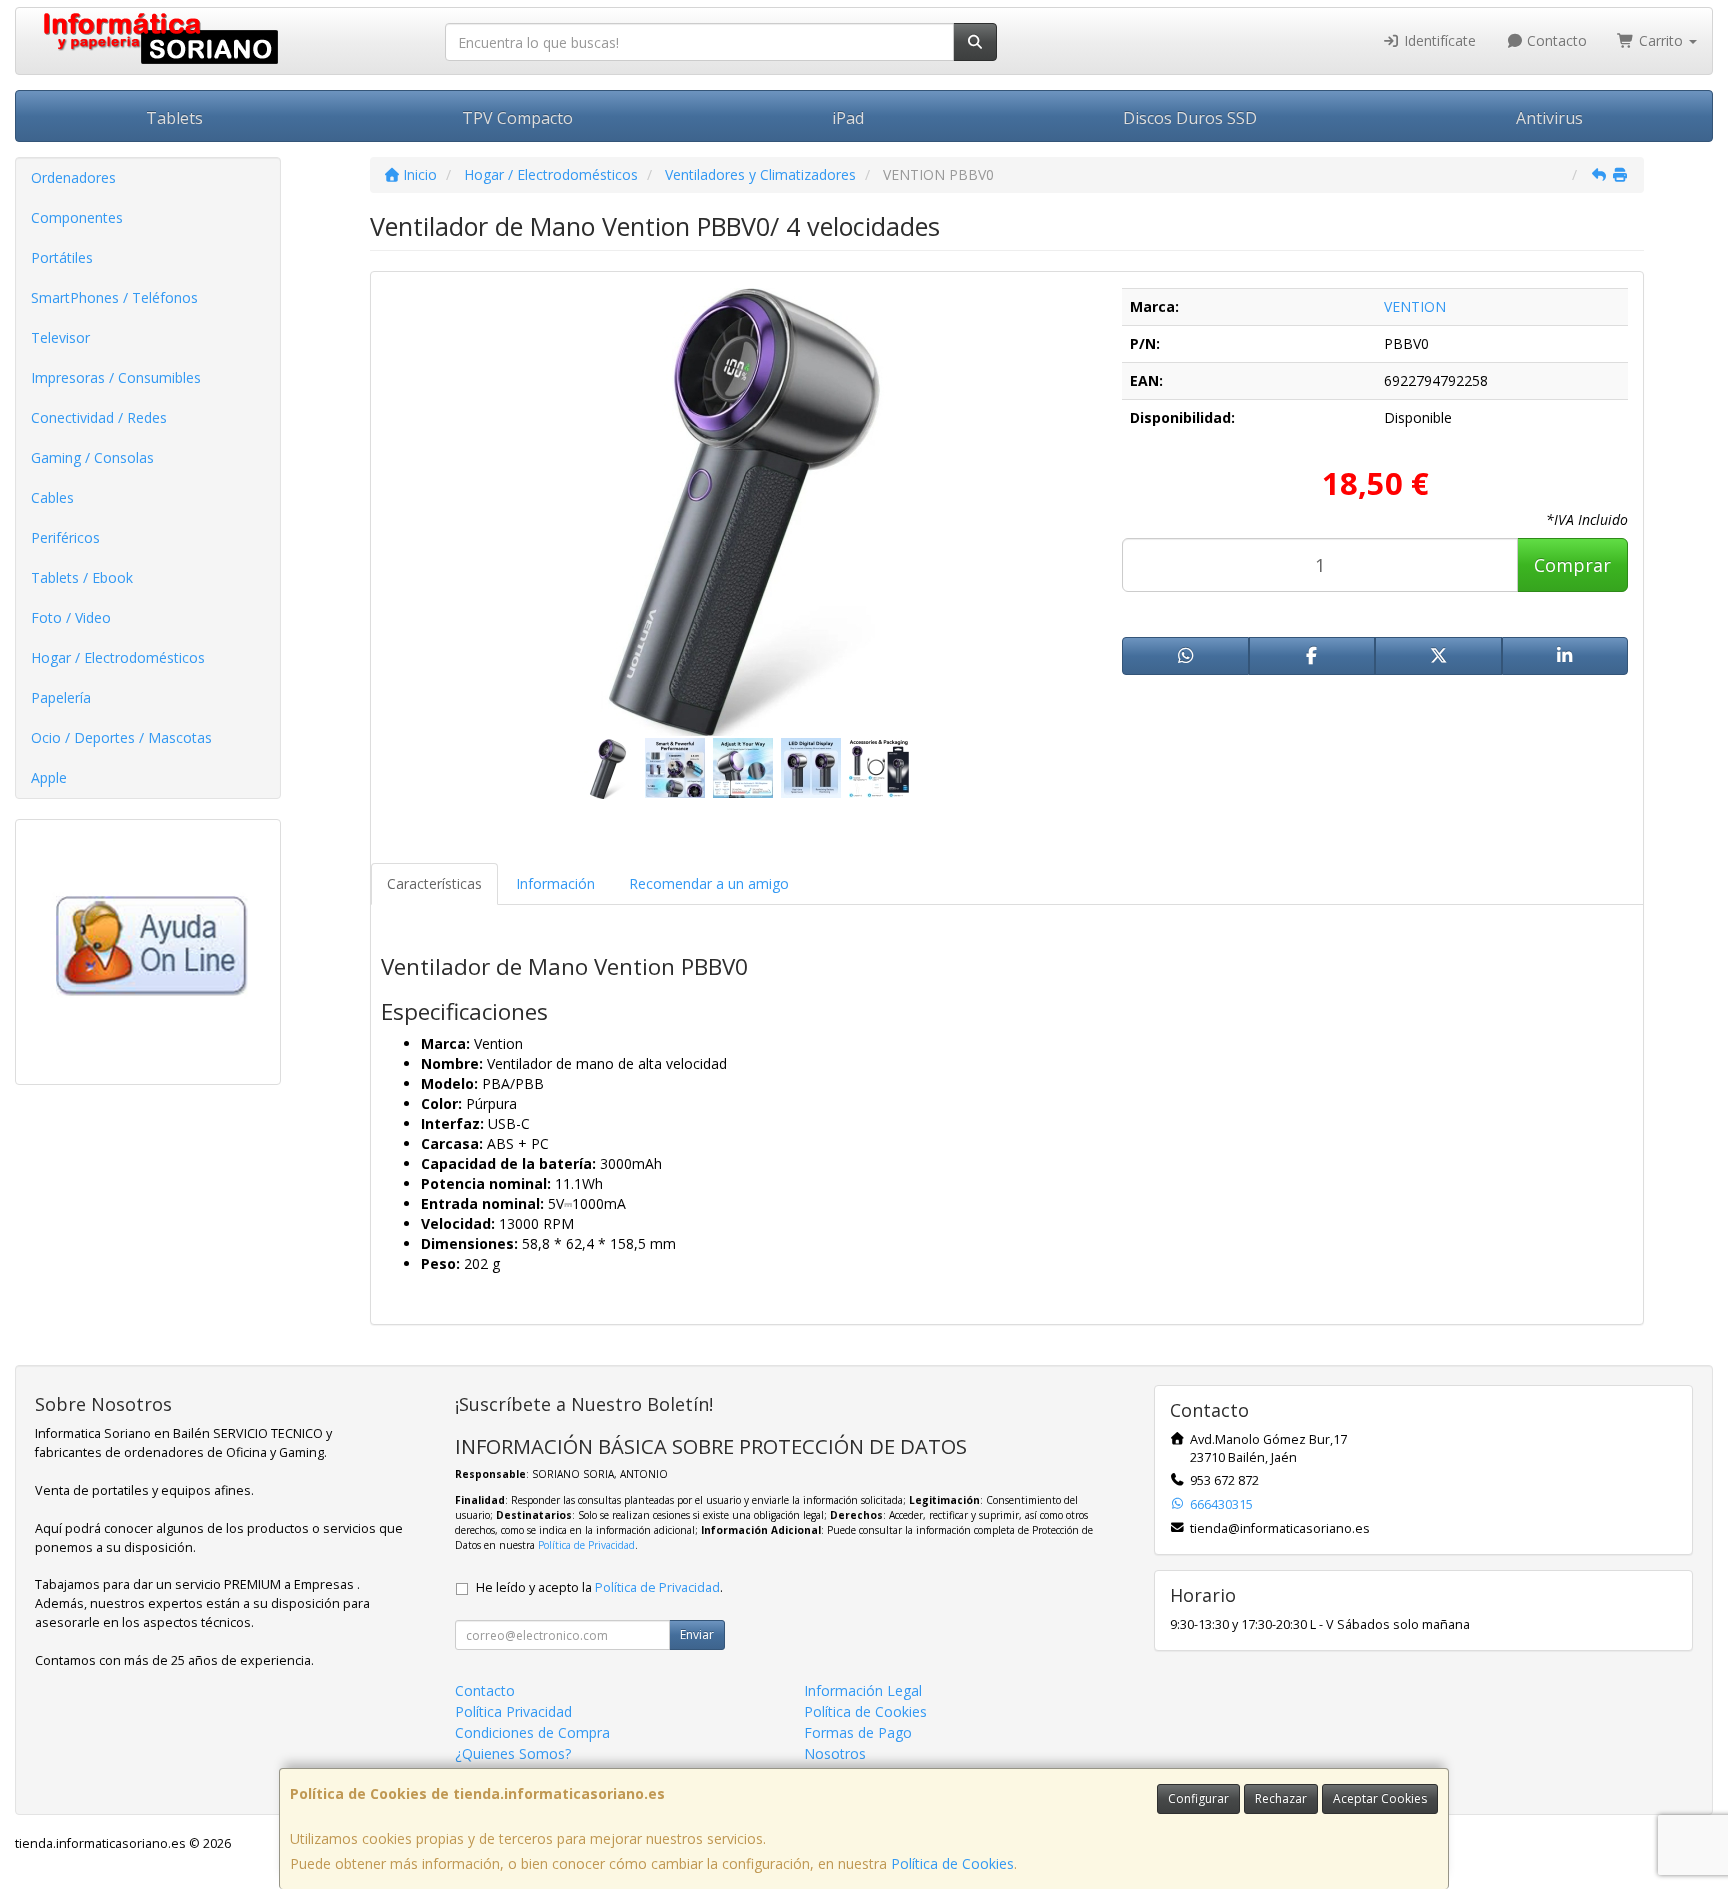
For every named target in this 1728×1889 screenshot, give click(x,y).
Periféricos (65, 537)
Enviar (697, 1634)
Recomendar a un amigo (709, 883)
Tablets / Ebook (82, 577)
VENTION (1415, 306)
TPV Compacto (517, 118)
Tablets (174, 118)
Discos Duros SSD (1190, 118)
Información (555, 883)
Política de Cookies (952, 1863)
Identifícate (1438, 40)
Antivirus (1549, 118)
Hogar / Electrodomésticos (118, 657)
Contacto (1555, 40)
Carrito (1661, 40)
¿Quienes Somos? (513, 1753)
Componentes (77, 217)
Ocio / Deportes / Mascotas (121, 737)
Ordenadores (73, 177)
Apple (49, 777)
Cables (52, 497)
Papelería (61, 697)
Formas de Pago (858, 1732)
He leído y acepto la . (599, 1587)
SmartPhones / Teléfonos (114, 297)
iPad (848, 118)
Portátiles (62, 257)
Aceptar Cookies (1380, 1798)
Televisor (60, 337)
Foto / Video (71, 617)
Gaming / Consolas (92, 457)
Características (434, 883)
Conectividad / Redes (99, 417)
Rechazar (1281, 1798)
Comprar (1572, 565)
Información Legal (863, 1690)
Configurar (1198, 1798)
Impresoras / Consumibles (116, 377)
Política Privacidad (513, 1711)
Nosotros (835, 1753)
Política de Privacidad (586, 1545)
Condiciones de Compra (532, 1732)
